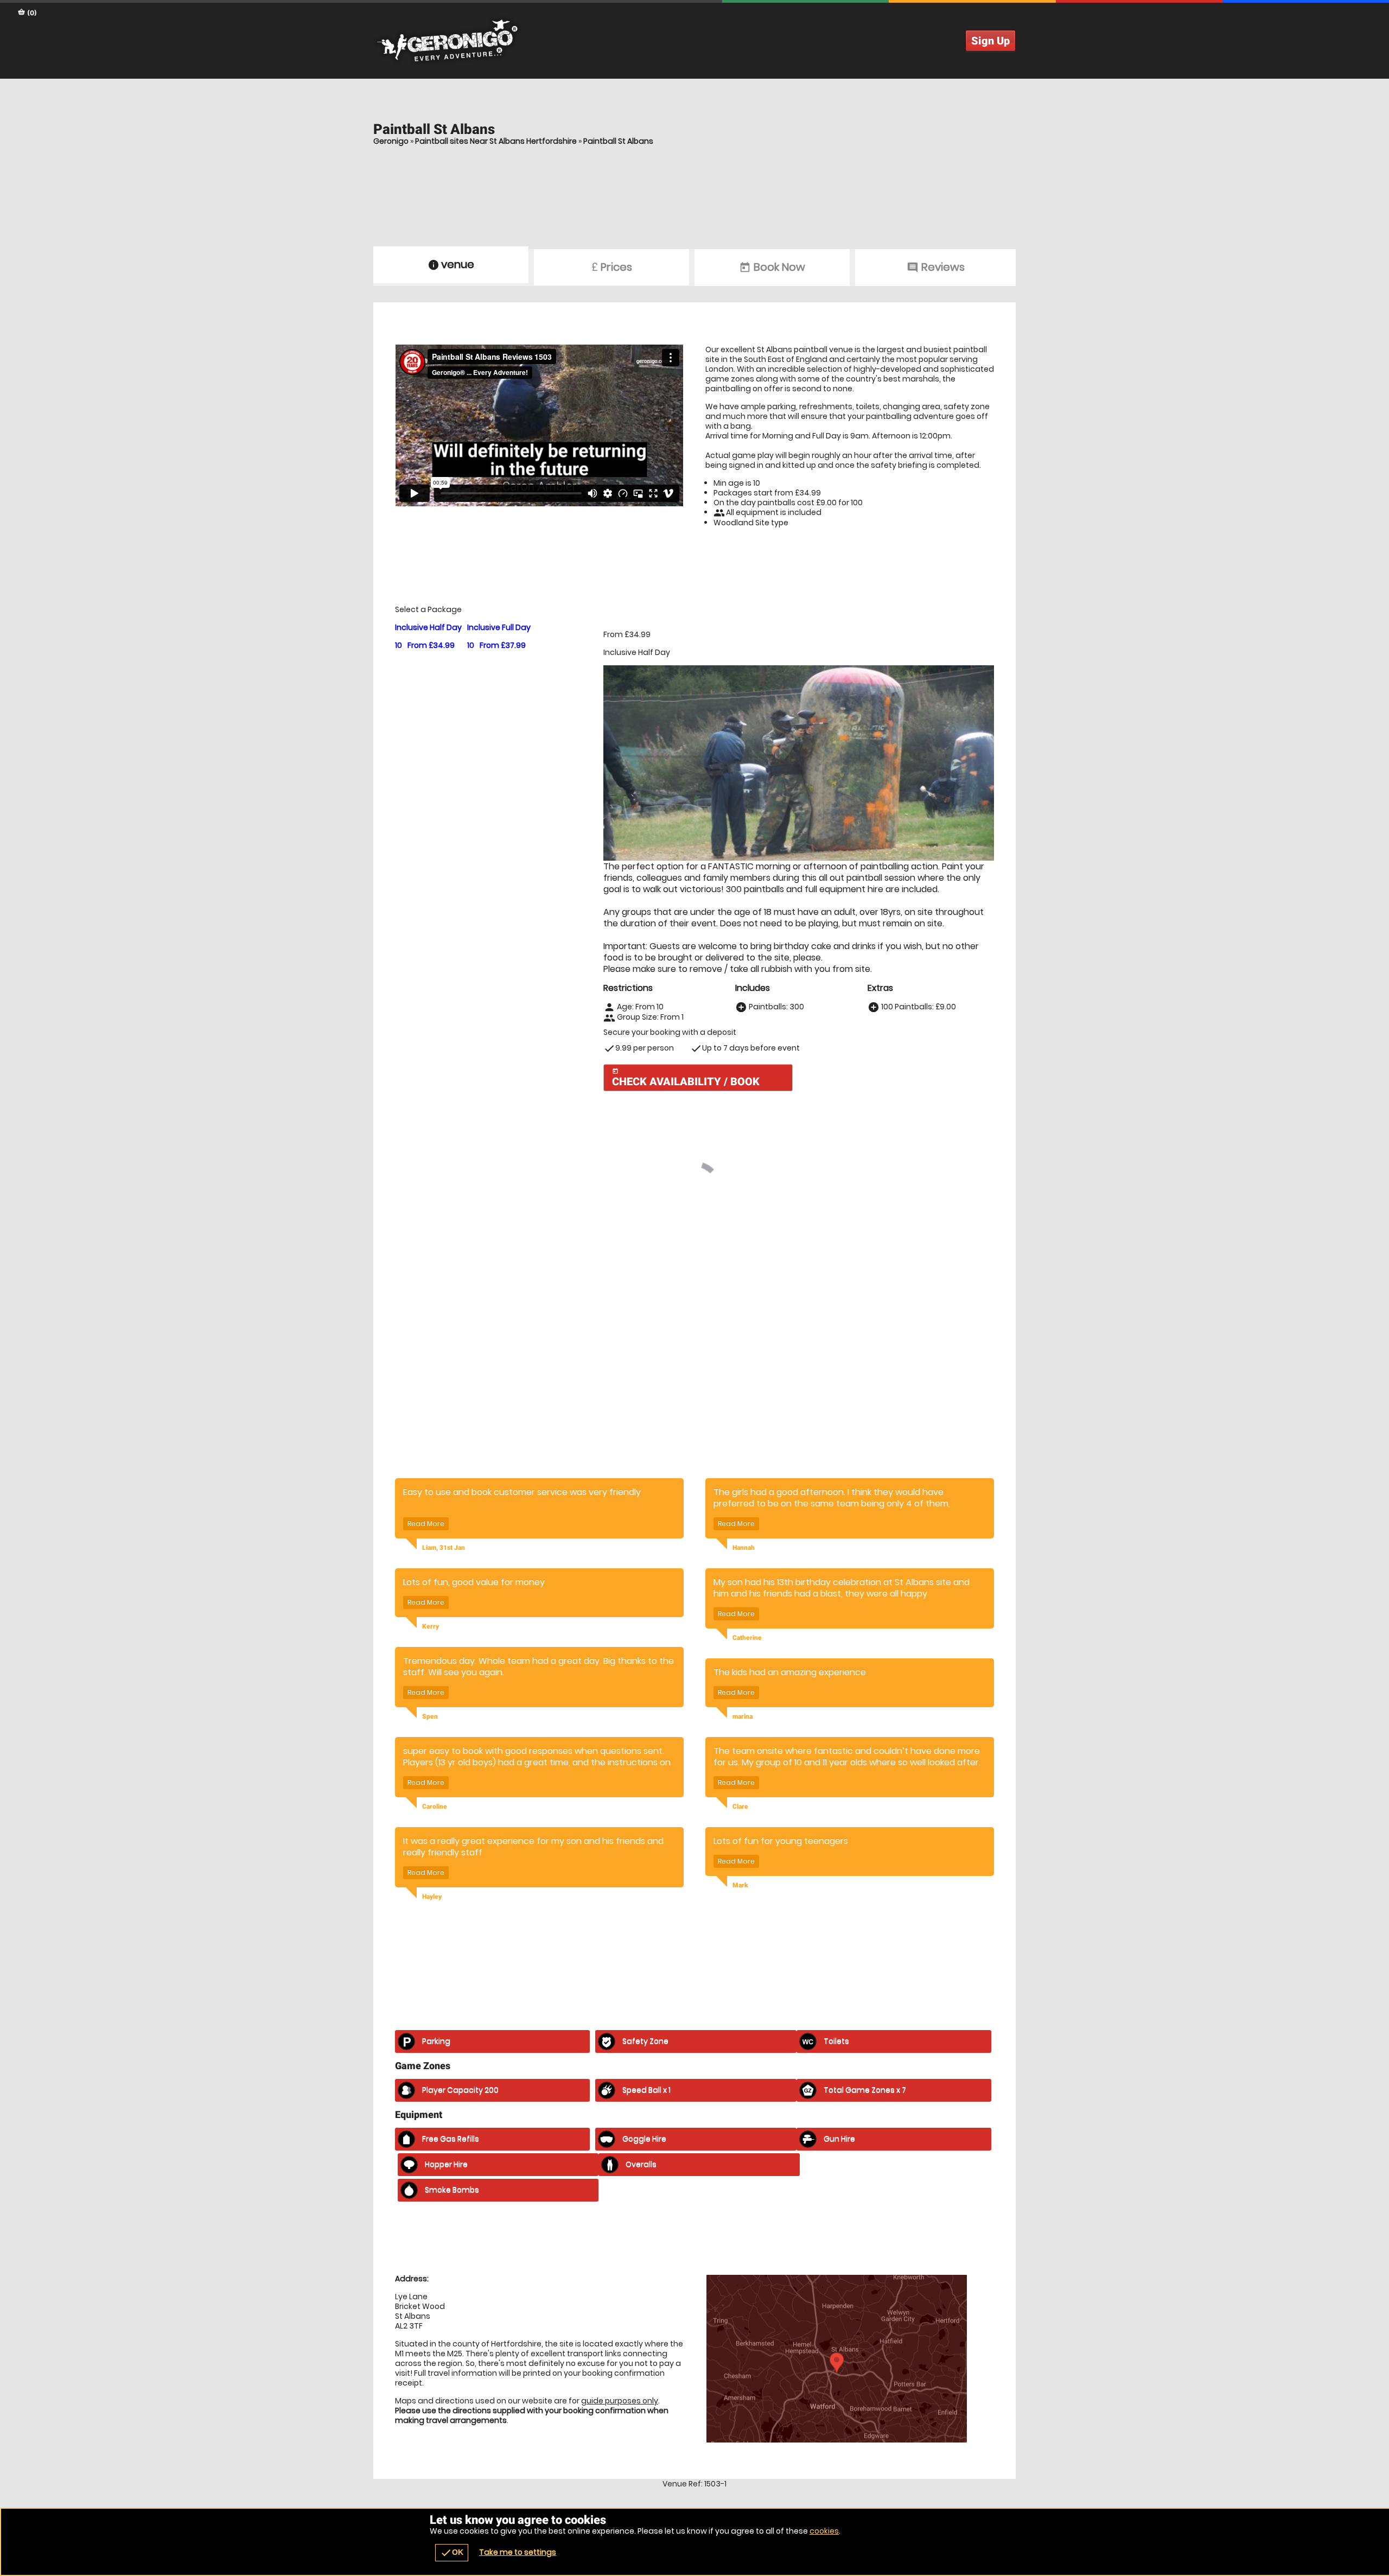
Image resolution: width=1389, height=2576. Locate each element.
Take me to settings (518, 2552)
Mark (740, 2025)
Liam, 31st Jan (444, 1688)
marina (743, 1856)
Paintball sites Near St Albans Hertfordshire (496, 141)
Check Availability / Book (686, 1078)
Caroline (435, 1947)
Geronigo (391, 141)
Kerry (431, 1766)
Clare (740, 1947)
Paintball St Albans (618, 141)
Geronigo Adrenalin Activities (694, 41)
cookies (824, 2531)
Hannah (744, 1688)
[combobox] (886, 1208)
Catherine (747, 1778)
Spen (430, 1856)
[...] (580, 1340)
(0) (31, 13)
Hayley (432, 2037)
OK (452, 2553)
